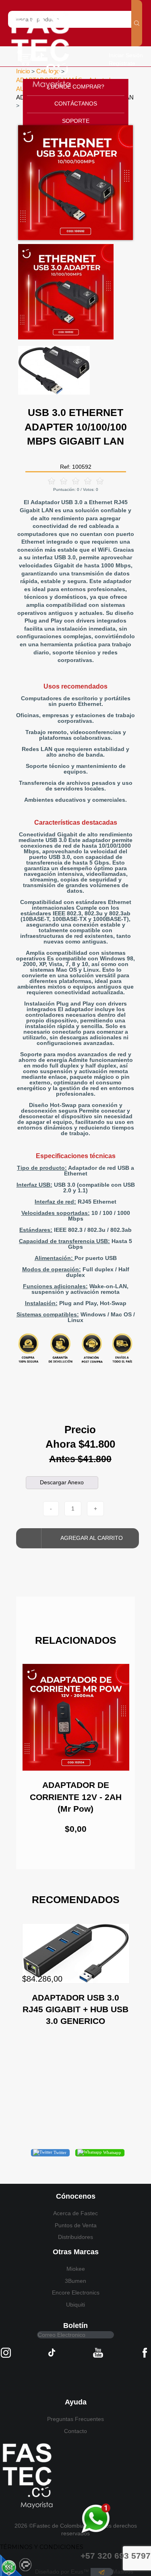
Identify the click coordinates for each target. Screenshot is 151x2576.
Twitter (59, 2152)
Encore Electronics (76, 2293)
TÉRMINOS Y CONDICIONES (42, 2547)
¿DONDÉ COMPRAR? (76, 87)
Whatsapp (112, 2152)
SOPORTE (76, 121)
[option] (75, 183)
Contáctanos (76, 103)
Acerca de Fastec (75, 2213)
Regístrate (122, 63)
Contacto (75, 2431)
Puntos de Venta (76, 2225)
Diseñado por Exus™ (62, 2572)
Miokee (76, 2269)
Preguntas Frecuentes (75, 2419)
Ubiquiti (75, 2305)
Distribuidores (75, 2237)
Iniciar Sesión (126, 55)
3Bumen (75, 2281)
